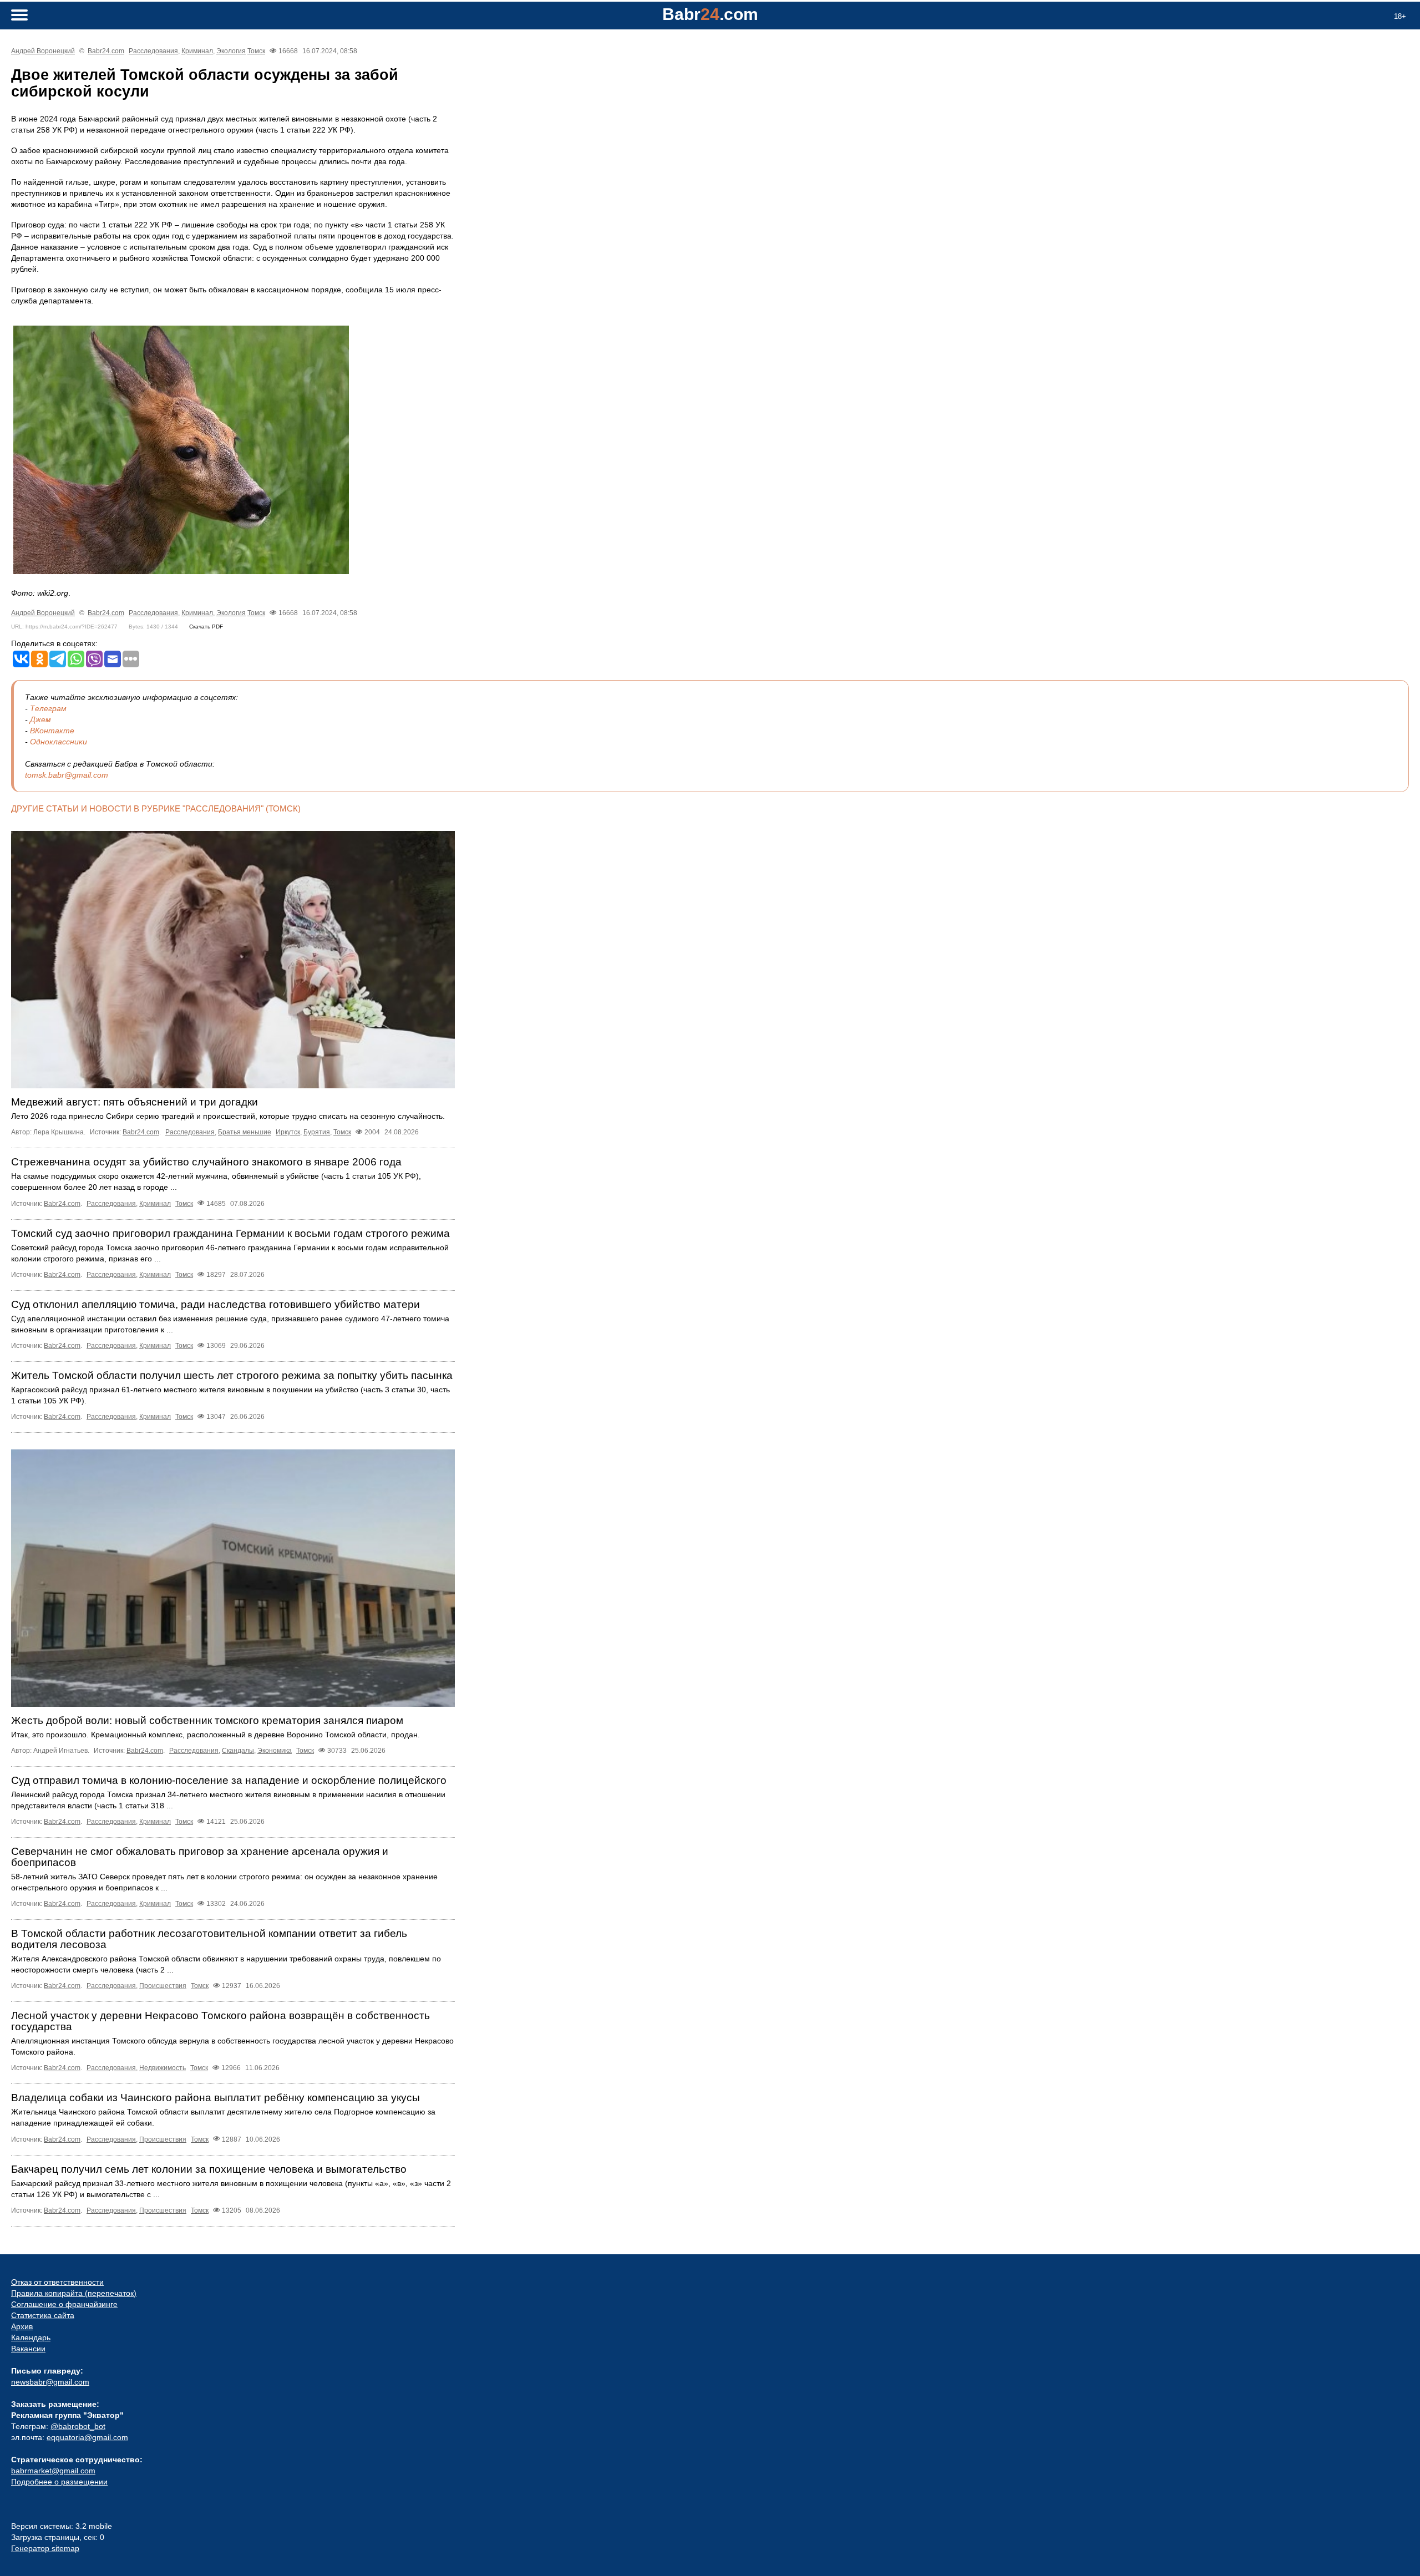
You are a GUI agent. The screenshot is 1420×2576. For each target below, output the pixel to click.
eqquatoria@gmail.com (87, 2437)
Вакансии (28, 2349)
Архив (22, 2326)
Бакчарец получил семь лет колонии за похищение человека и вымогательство (209, 2169)
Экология (231, 51)
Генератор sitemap (45, 2548)
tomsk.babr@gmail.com (67, 775)
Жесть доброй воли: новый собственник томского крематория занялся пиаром (207, 1720)
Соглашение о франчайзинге (64, 2304)
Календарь (31, 2337)
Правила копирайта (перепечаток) (74, 2293)
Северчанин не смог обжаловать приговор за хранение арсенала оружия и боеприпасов (200, 1857)
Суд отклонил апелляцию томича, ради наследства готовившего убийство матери (215, 1304)
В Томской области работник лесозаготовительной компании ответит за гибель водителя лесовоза (209, 1939)
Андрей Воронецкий (43, 51)
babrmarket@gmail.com (53, 2471)
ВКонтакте (52, 731)
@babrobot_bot (78, 2426)
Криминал (197, 51)
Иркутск (288, 1132)
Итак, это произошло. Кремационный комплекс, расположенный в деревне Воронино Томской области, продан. (215, 1735)
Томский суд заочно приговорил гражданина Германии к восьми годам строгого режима (230, 1233)
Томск (256, 51)
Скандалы (238, 1751)
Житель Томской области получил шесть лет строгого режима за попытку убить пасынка (232, 1375)
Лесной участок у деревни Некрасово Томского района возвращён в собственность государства (220, 2021)
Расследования (153, 51)
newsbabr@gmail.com (50, 2382)
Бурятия (317, 1132)
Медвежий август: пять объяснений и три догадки (135, 1102)
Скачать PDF (206, 627)
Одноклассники (59, 742)
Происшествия (163, 1986)
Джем (40, 719)
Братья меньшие (245, 1132)
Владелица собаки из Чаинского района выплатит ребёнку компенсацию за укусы (215, 2098)
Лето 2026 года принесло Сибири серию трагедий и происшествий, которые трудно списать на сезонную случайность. (228, 1116)
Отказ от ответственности (57, 2282)
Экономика (275, 1751)
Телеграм (48, 708)
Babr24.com (106, 51)
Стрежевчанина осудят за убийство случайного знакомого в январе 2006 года (206, 1162)
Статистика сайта (43, 2315)
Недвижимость (163, 2068)
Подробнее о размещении (59, 2482)
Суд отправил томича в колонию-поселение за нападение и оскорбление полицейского (229, 1780)
